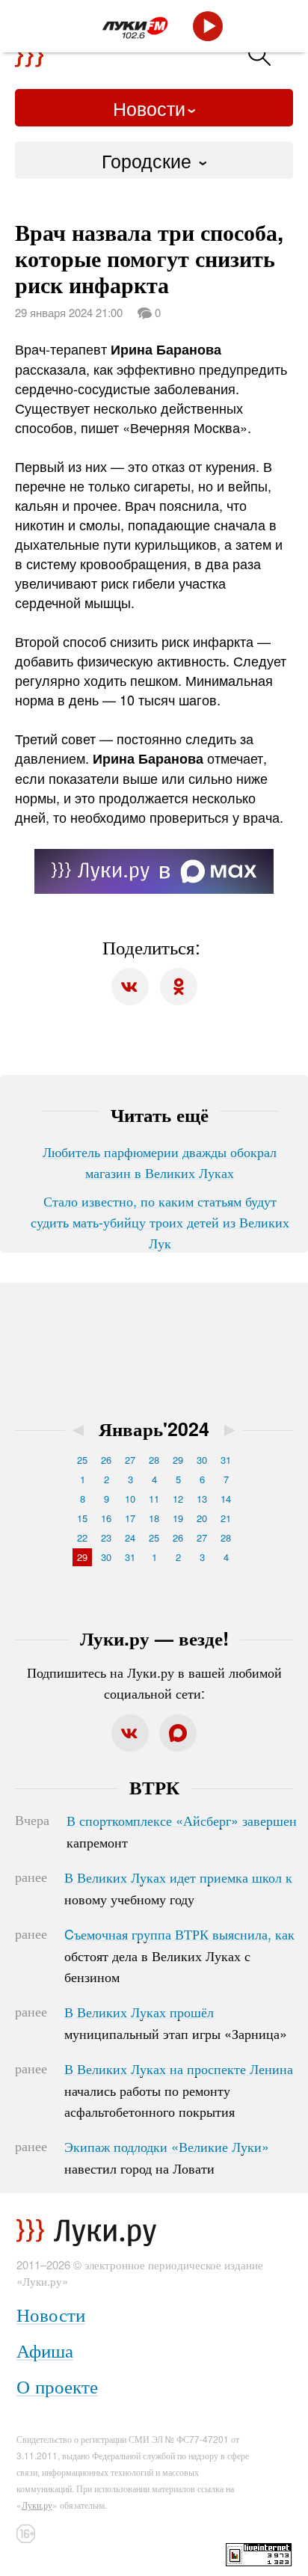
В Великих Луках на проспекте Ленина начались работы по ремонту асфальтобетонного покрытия (179, 2090)
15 (82, 1518)
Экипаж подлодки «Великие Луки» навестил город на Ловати (167, 2157)
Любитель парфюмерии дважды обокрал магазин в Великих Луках (160, 1162)
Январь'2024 (154, 1429)
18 (154, 1518)
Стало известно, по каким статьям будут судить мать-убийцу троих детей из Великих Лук (160, 1221)
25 (82, 1460)
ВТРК (154, 1787)
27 (130, 1460)
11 (154, 1499)
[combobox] (154, 160)
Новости (149, 108)
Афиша (45, 2350)
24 (130, 1537)
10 (130, 1499)
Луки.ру (37, 2505)
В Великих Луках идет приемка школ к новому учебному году (178, 1888)
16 (106, 1518)
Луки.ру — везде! (154, 1638)
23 (106, 1537)
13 (202, 1499)
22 (82, 1537)
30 (202, 1460)
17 (130, 1518)
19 (178, 1518)
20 (202, 1518)
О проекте (57, 2386)
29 (178, 1460)
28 (154, 1460)
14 (226, 1499)
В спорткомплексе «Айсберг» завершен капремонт (182, 1831)
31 (226, 1460)
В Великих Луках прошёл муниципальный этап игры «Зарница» (176, 2023)
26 (106, 1460)
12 (178, 1499)
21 (226, 1518)
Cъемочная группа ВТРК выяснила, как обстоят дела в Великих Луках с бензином (179, 1955)
